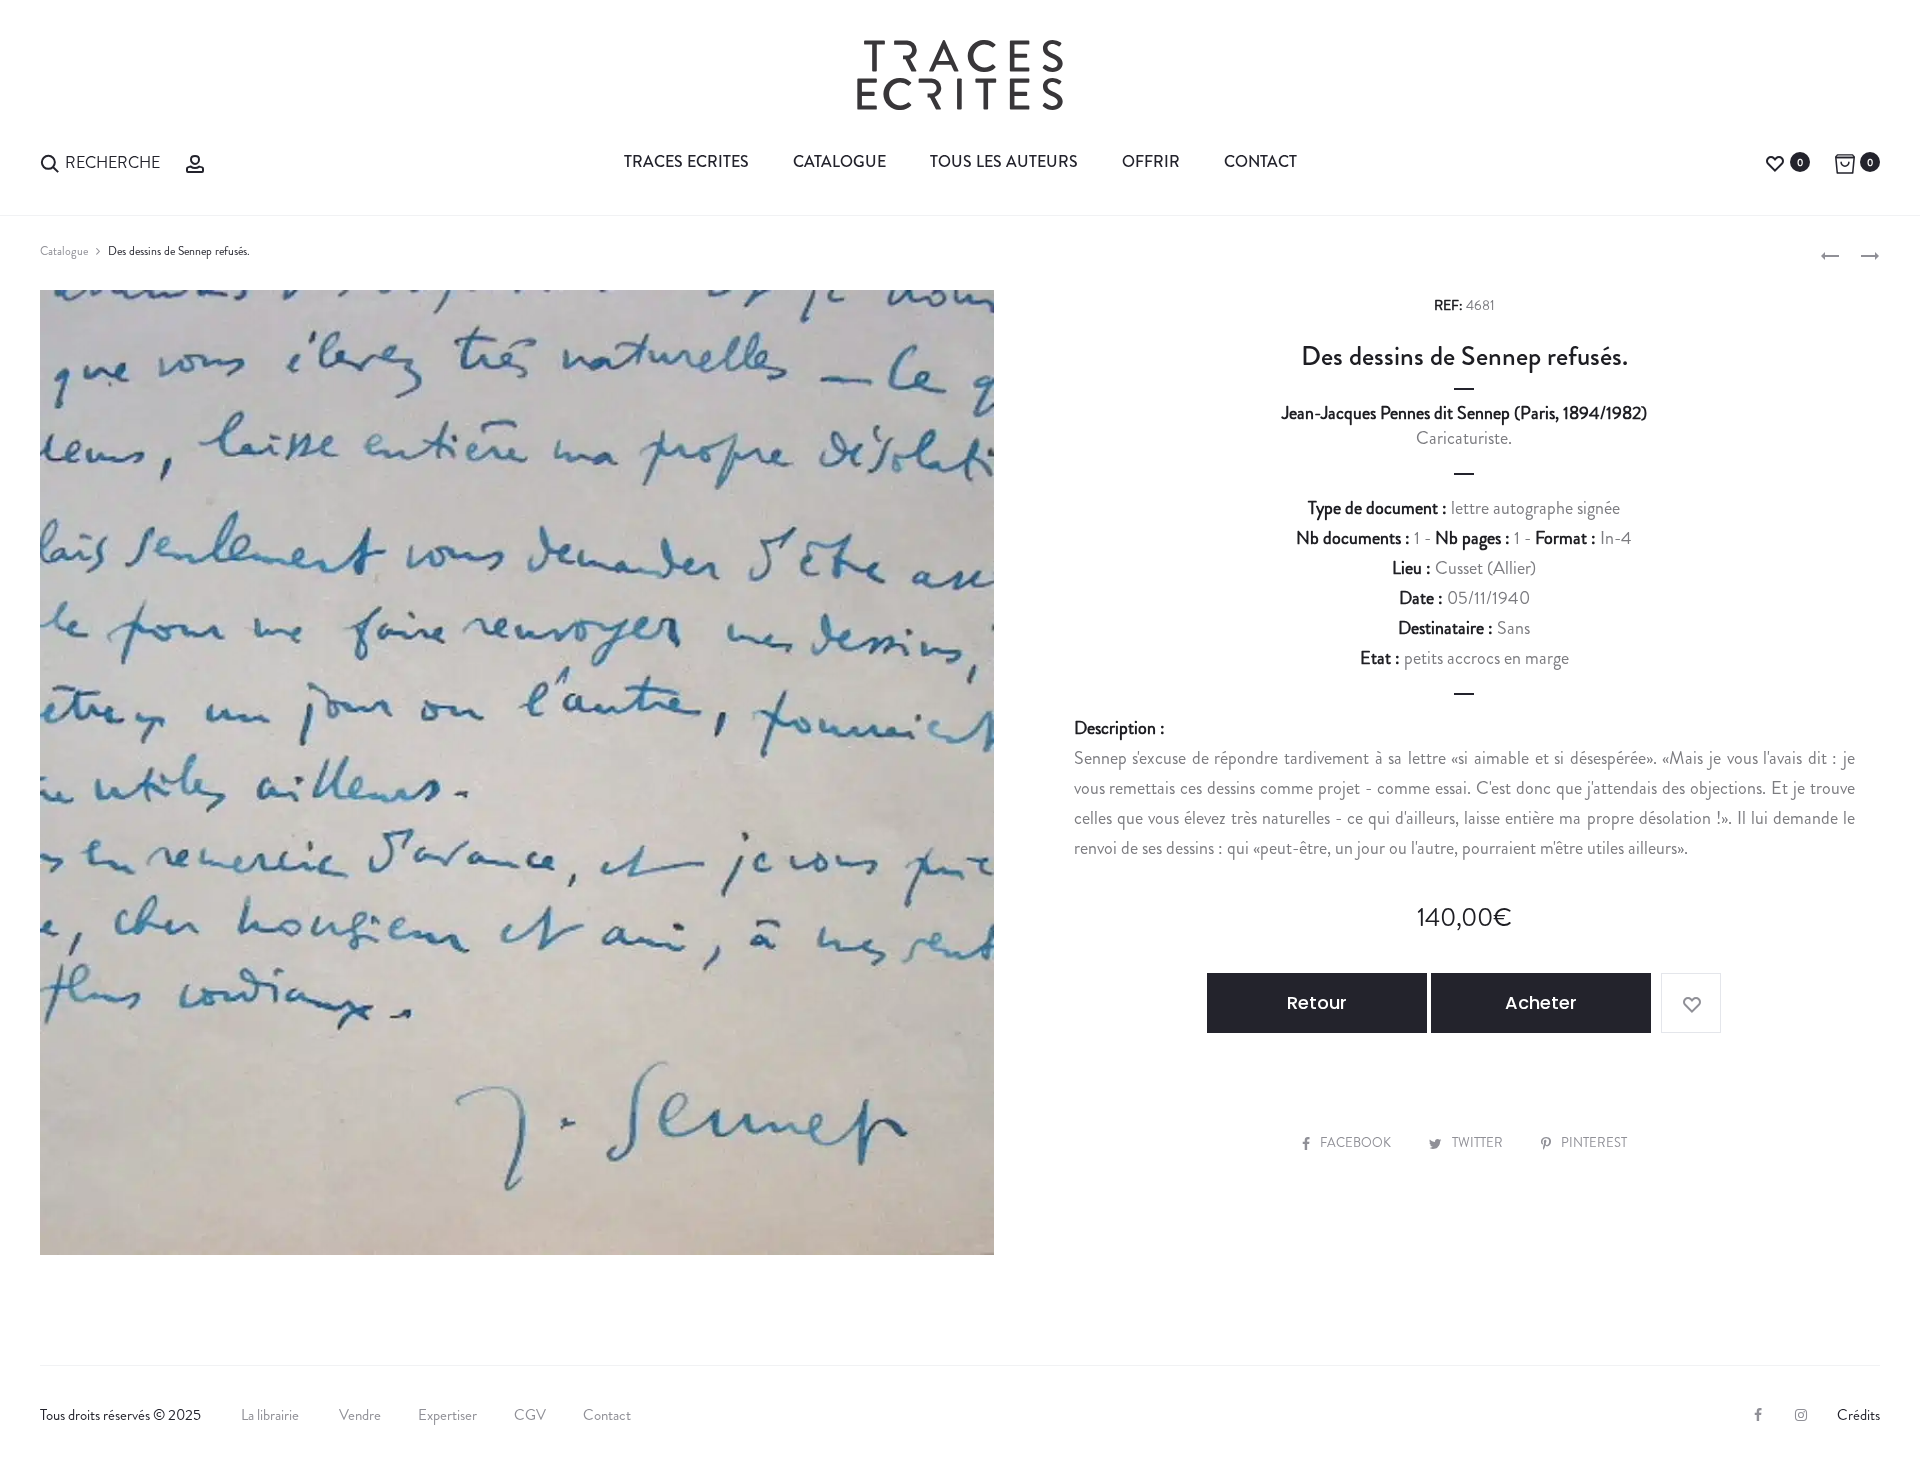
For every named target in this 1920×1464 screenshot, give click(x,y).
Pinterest (1594, 1142)
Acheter (1541, 1002)
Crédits (1858, 1415)
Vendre (360, 1415)
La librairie (271, 1415)
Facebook (1357, 1142)
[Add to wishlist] (1691, 1003)
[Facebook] (1758, 1415)
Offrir (1151, 161)
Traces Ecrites (686, 161)
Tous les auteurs (1004, 161)
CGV (530, 1415)
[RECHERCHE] (50, 161)
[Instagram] (1801, 1415)
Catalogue (839, 161)
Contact (1260, 161)
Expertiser (447, 1415)
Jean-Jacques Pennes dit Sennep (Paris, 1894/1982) (1464, 413)
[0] (1775, 161)
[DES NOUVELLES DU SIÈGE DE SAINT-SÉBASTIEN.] (1830, 254)
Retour (1317, 1002)
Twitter (1479, 1142)
